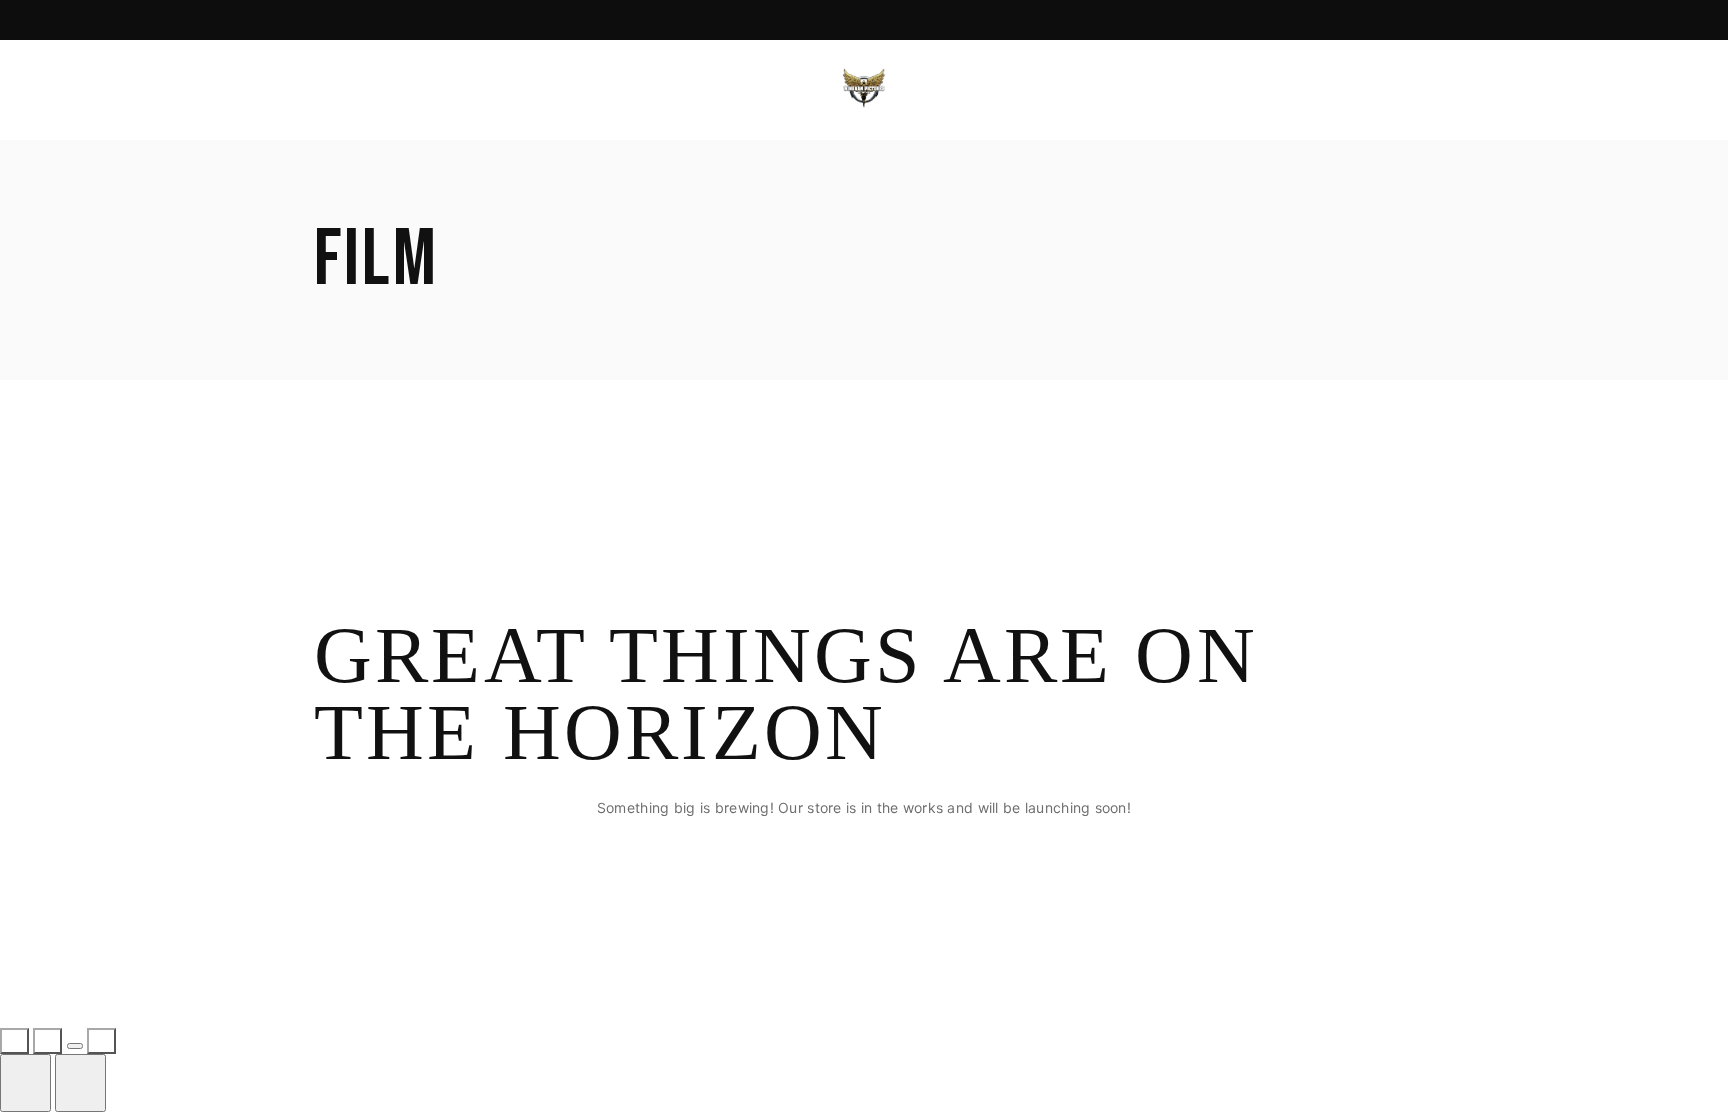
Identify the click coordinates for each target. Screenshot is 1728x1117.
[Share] (75, 1046)
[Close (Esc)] (101, 1041)
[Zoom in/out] (14, 1041)
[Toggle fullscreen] (47, 1041)
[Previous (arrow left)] (25, 1083)
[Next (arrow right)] (80, 1083)
